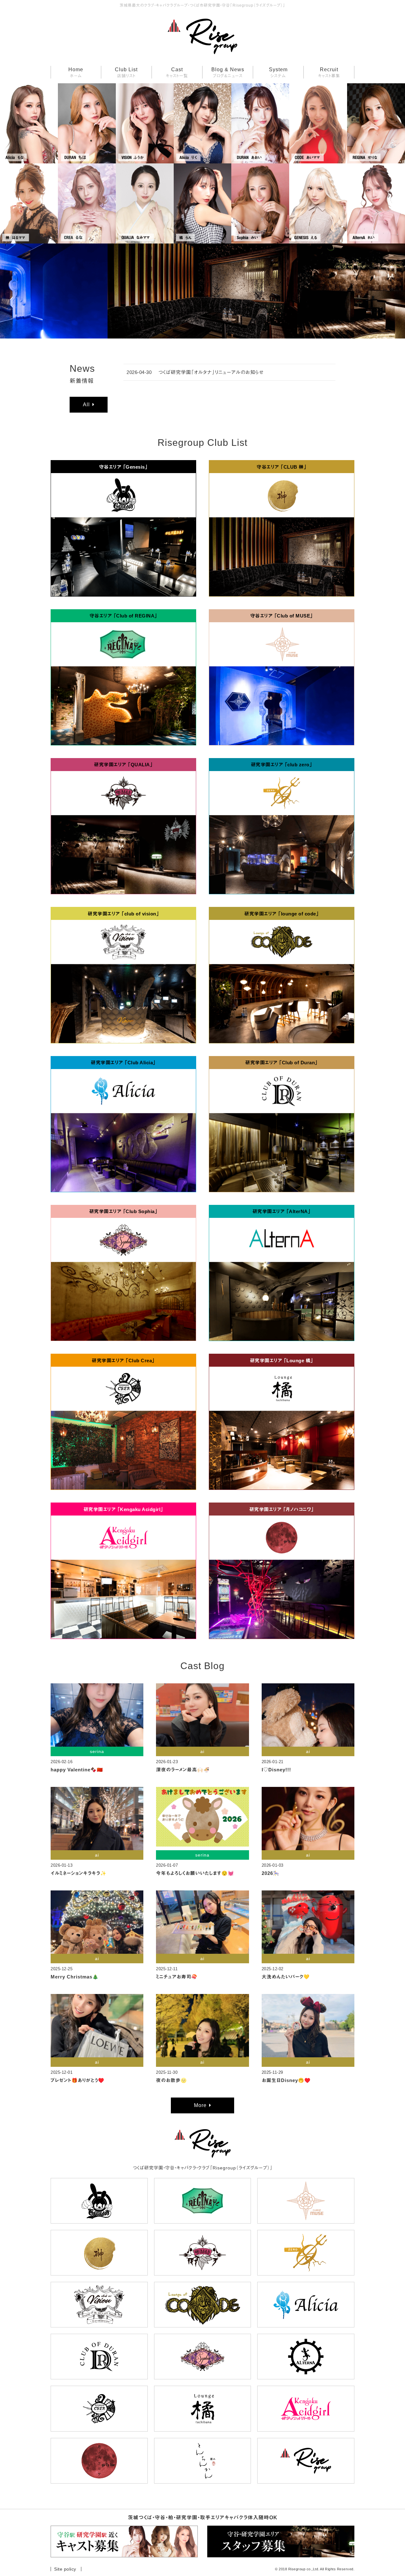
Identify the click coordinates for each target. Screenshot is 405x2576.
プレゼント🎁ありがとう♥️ (78, 2080)
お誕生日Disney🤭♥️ (286, 2080)
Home (76, 73)
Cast (177, 73)
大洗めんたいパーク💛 (286, 1977)
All (86, 405)
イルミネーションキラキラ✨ (79, 1873)
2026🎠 (271, 1873)
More (200, 2105)
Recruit (329, 73)
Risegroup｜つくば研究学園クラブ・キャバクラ (202, 37)
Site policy (65, 2569)
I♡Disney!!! (276, 1770)
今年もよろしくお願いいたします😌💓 (195, 1873)
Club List (126, 73)
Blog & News (228, 73)
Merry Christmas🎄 (75, 1977)
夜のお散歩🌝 (171, 2080)
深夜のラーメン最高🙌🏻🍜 (183, 1770)
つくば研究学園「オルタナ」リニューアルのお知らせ (211, 372)
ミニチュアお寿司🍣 (177, 1977)
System (278, 73)
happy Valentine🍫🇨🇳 (77, 1770)
